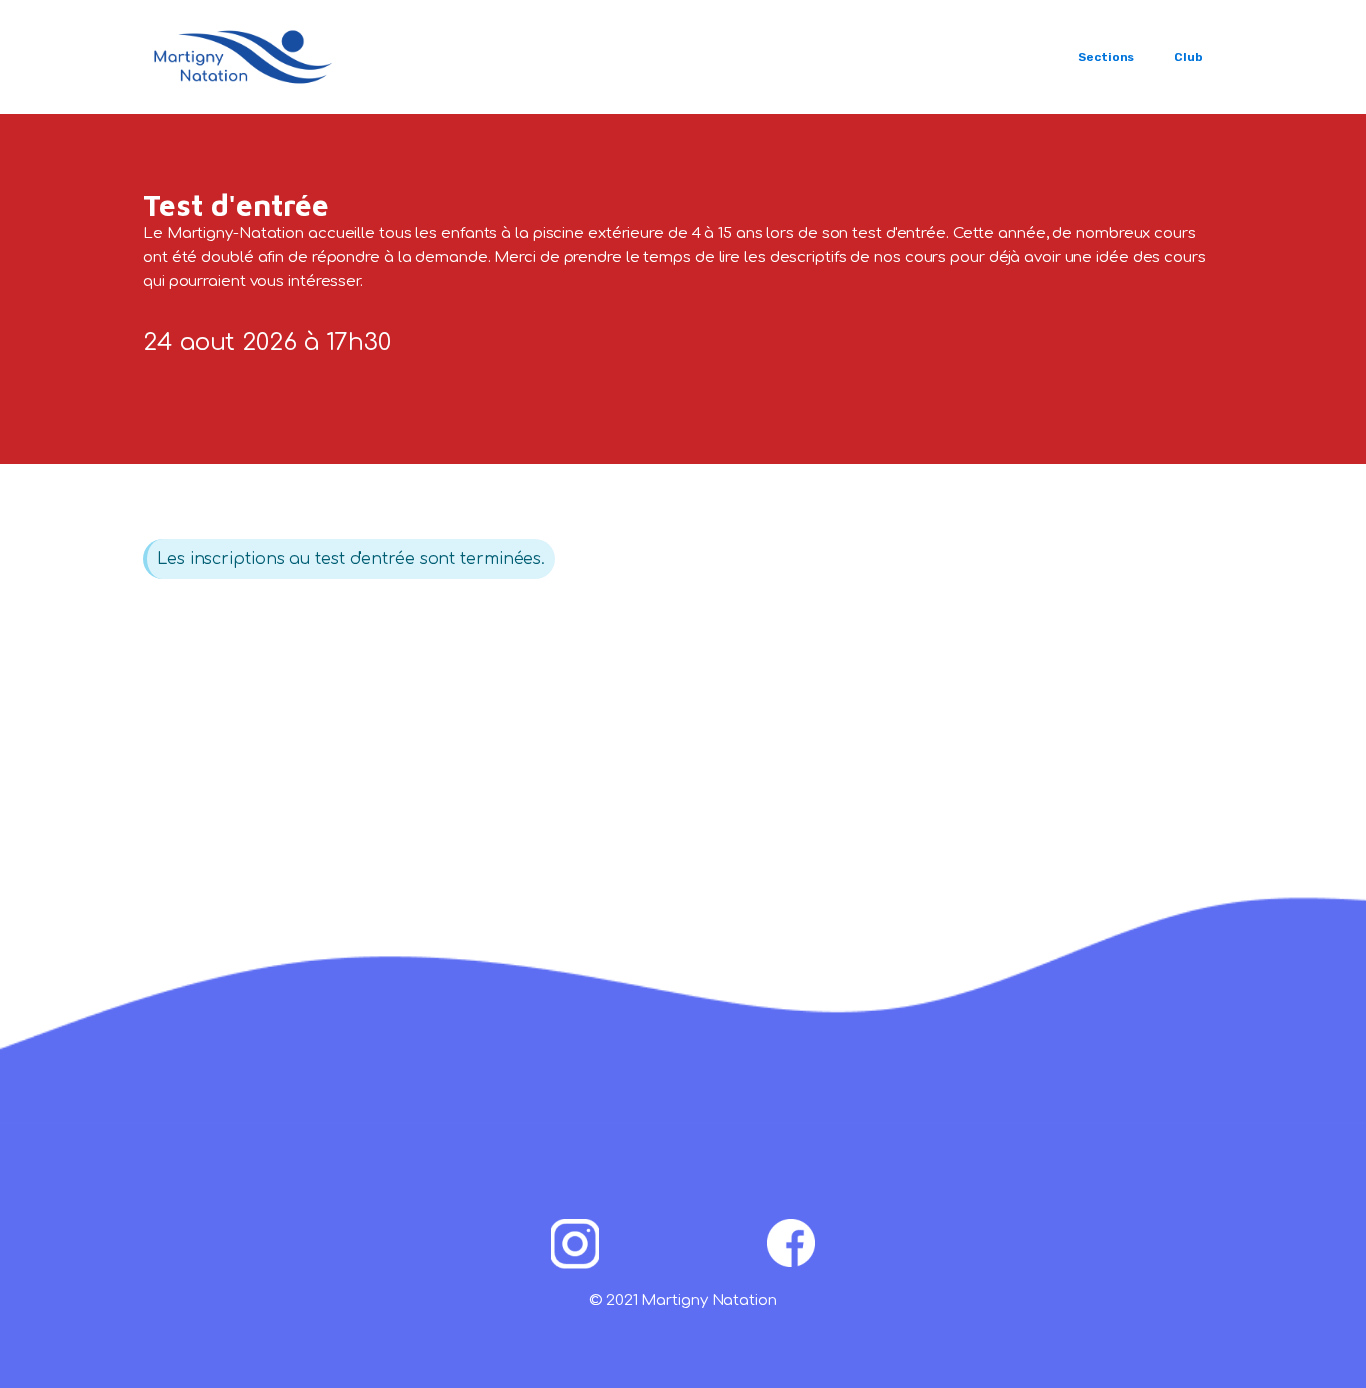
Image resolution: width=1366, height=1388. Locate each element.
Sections (1106, 57)
